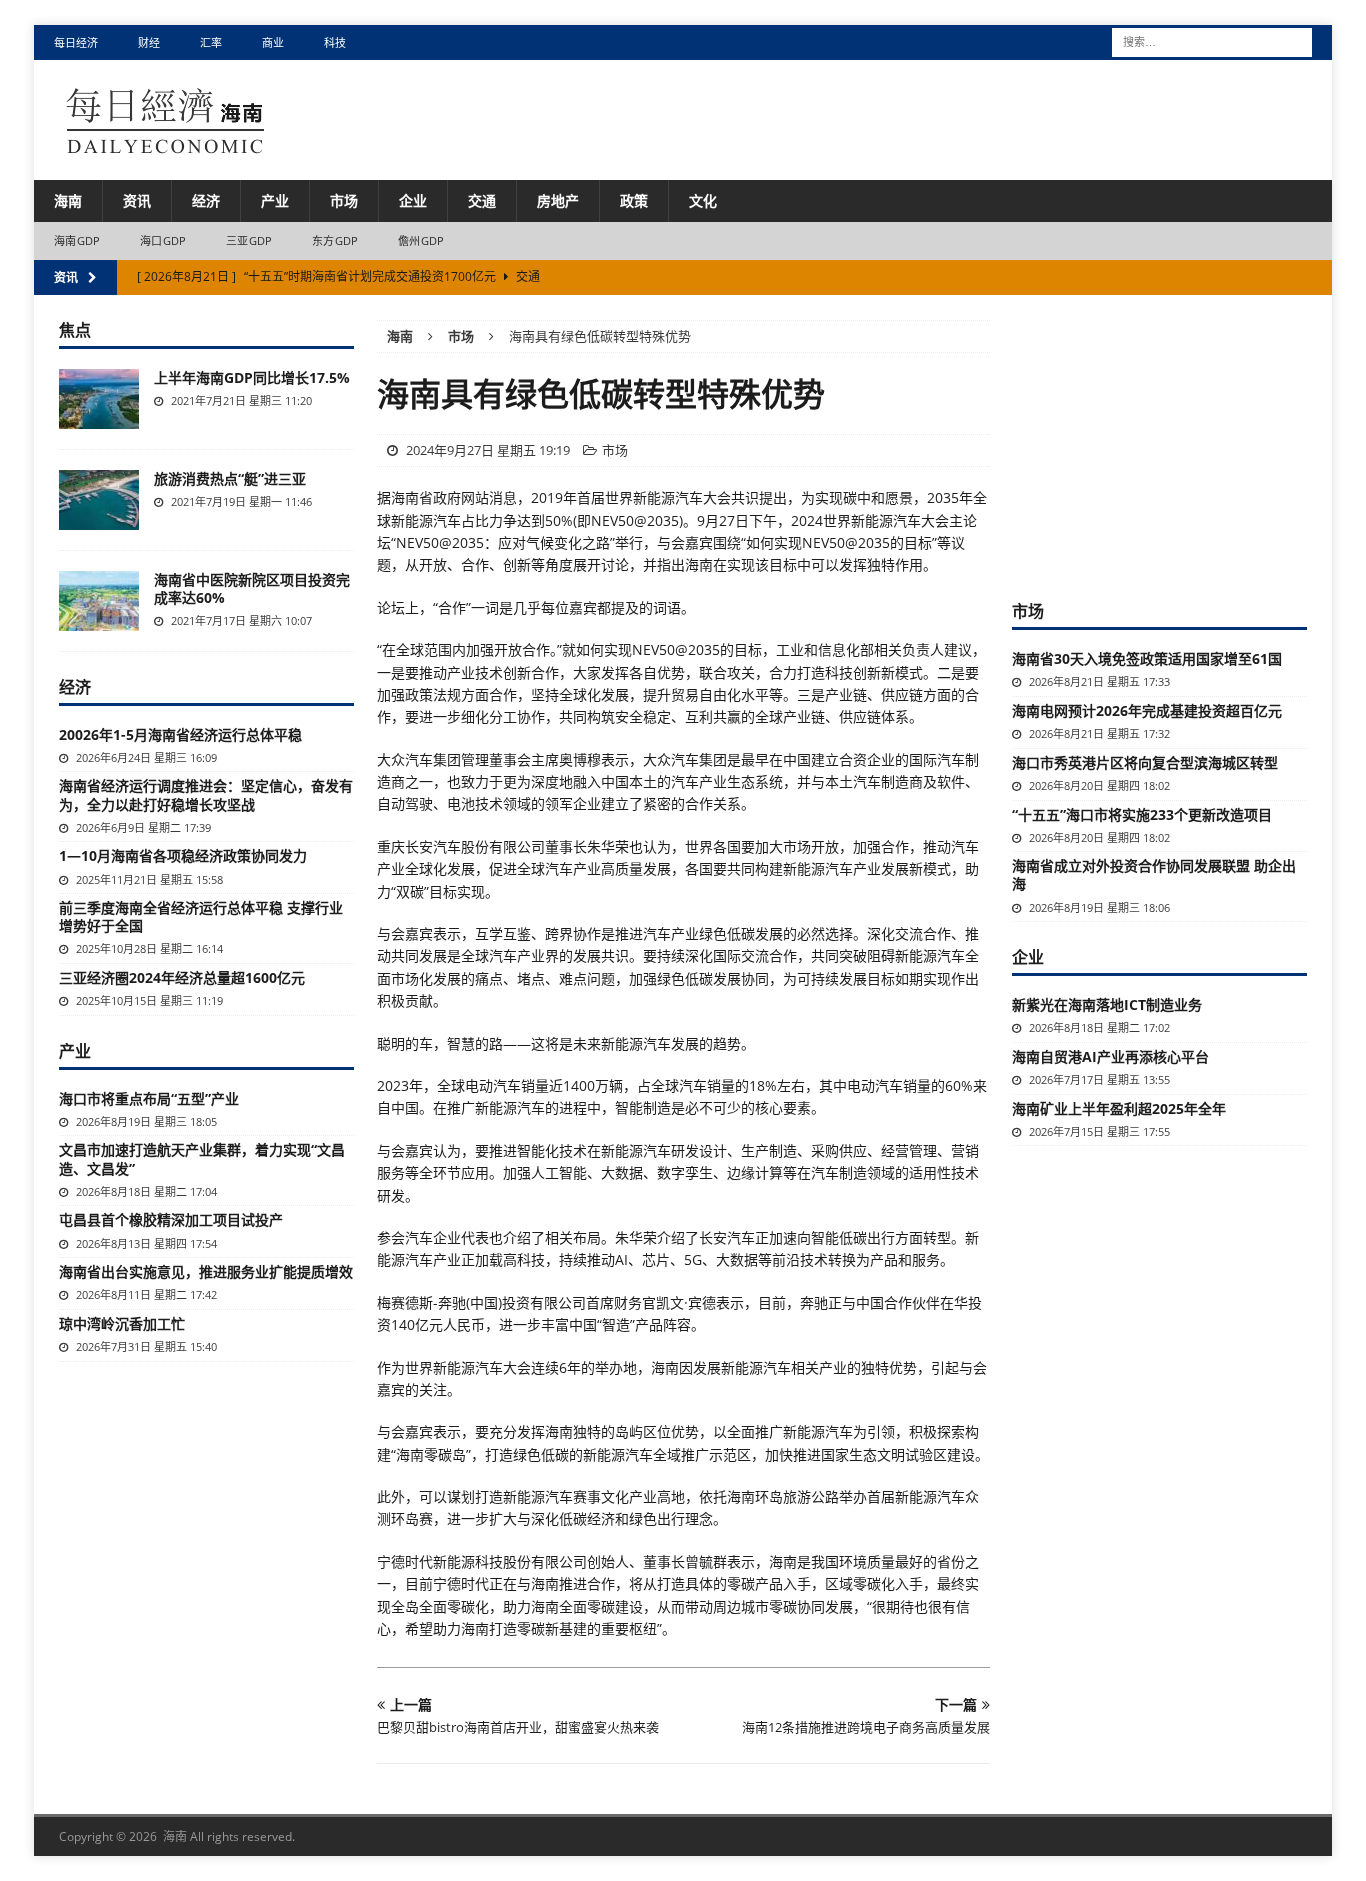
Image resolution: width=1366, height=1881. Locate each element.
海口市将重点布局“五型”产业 (149, 1098)
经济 (206, 200)
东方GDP (335, 240)
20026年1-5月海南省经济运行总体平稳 (180, 734)
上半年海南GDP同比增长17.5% (252, 377)
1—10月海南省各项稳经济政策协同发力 (183, 855)
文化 (703, 200)
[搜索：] (1212, 40)
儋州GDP (421, 240)
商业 (273, 42)
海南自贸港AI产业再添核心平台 (1110, 1056)
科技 (335, 42)
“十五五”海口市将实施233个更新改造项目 (1142, 814)
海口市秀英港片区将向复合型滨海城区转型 (1145, 762)
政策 (634, 200)
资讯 (137, 200)
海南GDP (77, 240)
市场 (344, 200)
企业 (413, 200)
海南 (68, 200)
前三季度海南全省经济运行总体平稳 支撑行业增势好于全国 (201, 916)
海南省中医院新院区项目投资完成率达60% (252, 588)
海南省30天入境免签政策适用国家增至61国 (1147, 658)
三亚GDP (249, 240)
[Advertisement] (1162, 445)
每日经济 (76, 42)
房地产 (558, 200)
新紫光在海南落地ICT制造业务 (1107, 1004)
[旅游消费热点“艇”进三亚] (99, 500)
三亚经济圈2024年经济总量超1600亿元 (182, 977)
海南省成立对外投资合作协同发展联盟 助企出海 (1154, 874)
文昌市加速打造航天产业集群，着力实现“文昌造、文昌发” (202, 1158)
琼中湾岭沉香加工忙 (122, 1323)
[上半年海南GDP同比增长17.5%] (99, 399)
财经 (149, 42)
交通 (482, 200)
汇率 (211, 42)
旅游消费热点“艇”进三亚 (230, 478)
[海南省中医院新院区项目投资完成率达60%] (99, 601)
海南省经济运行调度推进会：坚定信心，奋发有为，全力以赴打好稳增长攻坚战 (206, 794)
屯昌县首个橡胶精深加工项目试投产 (171, 1219)
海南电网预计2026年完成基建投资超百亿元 (1147, 710)
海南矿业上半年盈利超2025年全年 (1119, 1108)
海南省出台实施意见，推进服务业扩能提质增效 (206, 1271)
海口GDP (163, 240)
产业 (275, 200)
